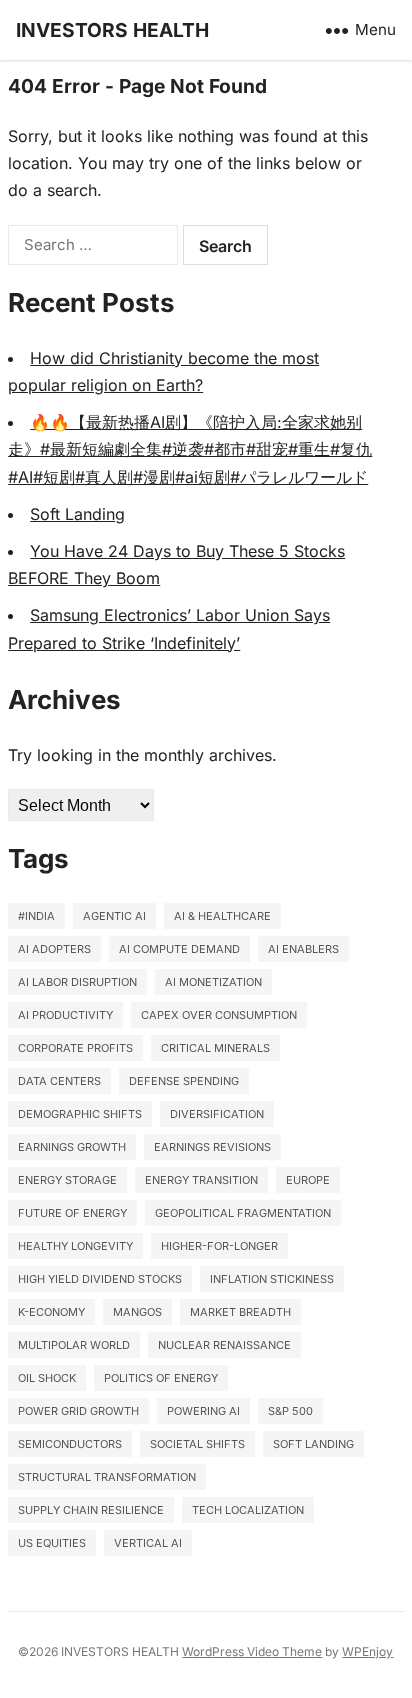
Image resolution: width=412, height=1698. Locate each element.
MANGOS (137, 1312)
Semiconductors (70, 1444)
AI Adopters (54, 949)
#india (36, 916)
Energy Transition (201, 1180)
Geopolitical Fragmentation (243, 1213)
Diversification (217, 1114)
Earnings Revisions (212, 1147)
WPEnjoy (367, 1651)
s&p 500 (290, 1411)
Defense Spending (184, 1081)
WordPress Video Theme (252, 1651)
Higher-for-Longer (219, 1246)
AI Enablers (303, 949)
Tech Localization (248, 1510)
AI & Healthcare (222, 916)
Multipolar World (74, 1345)
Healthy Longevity (75, 1246)
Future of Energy (72, 1213)
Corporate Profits (75, 1048)
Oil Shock (47, 1378)
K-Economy (51, 1312)
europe (308, 1180)
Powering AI (203, 1411)
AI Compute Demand (179, 949)
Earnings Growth (72, 1147)
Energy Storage (67, 1180)
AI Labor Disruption (77, 982)
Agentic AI (114, 916)
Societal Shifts (197, 1444)
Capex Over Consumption (219, 1015)
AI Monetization (213, 982)
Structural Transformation (107, 1477)
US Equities (52, 1543)
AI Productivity (65, 1015)
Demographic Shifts (80, 1114)
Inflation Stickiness (272, 1279)
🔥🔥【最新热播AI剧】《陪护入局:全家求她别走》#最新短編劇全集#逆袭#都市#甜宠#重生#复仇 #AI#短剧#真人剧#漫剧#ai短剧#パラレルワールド (190, 449)
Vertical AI (148, 1543)
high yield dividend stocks (100, 1279)
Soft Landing (77, 514)
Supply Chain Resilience (91, 1510)
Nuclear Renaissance (224, 1345)
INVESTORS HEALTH (112, 30)
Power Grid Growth (78, 1411)
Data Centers (59, 1081)
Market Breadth (240, 1312)
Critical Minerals (215, 1048)
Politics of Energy (161, 1378)
